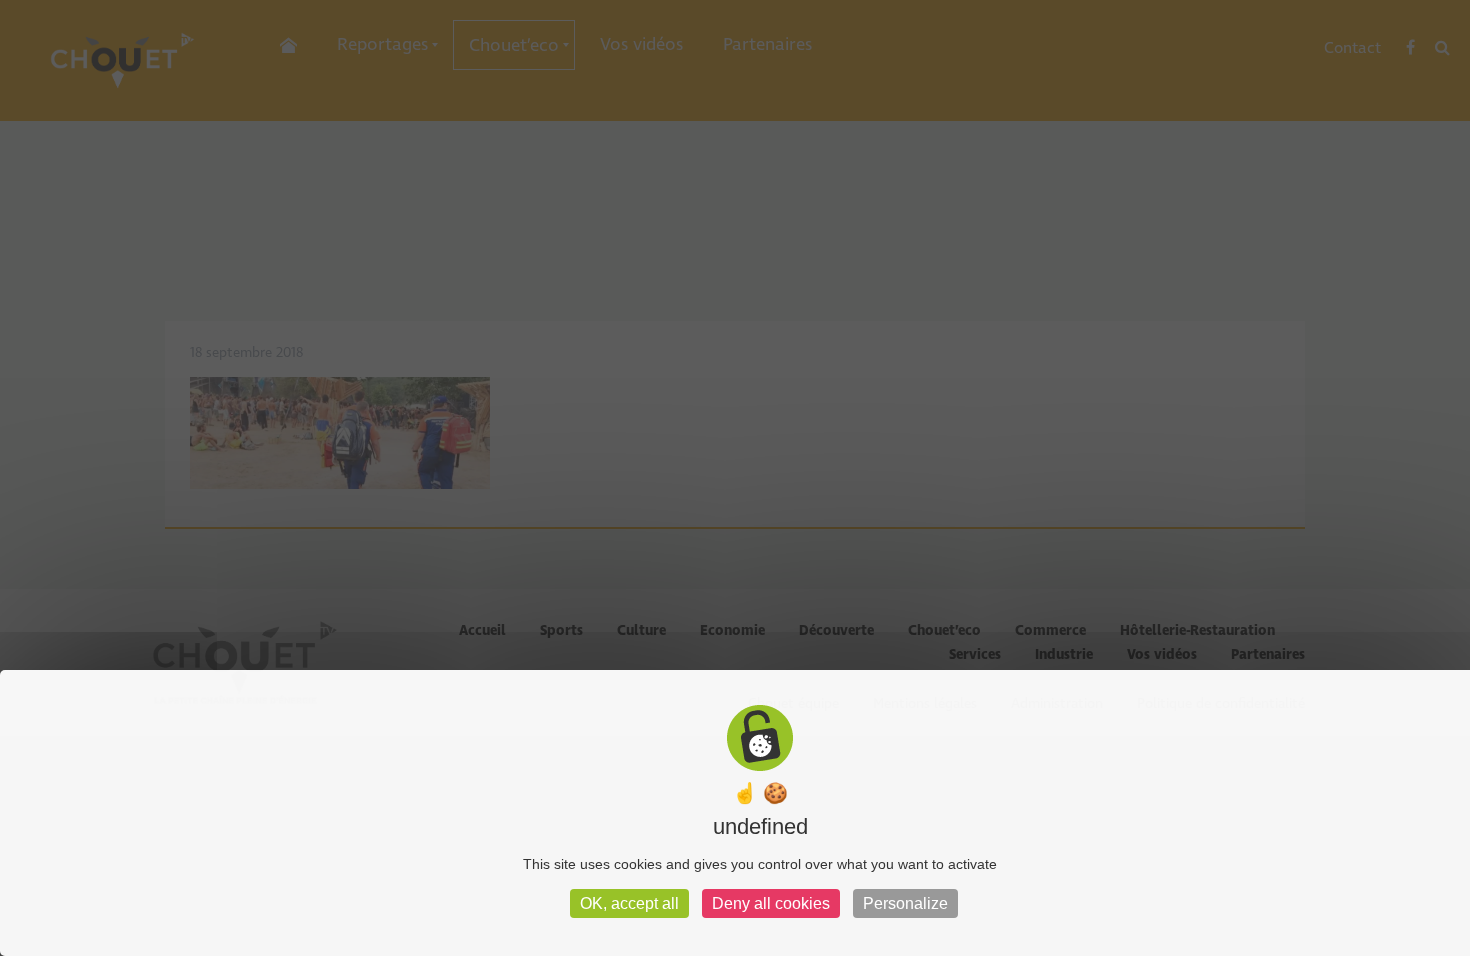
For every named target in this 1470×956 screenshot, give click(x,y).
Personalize (905, 903)
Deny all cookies (771, 903)
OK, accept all (629, 903)
